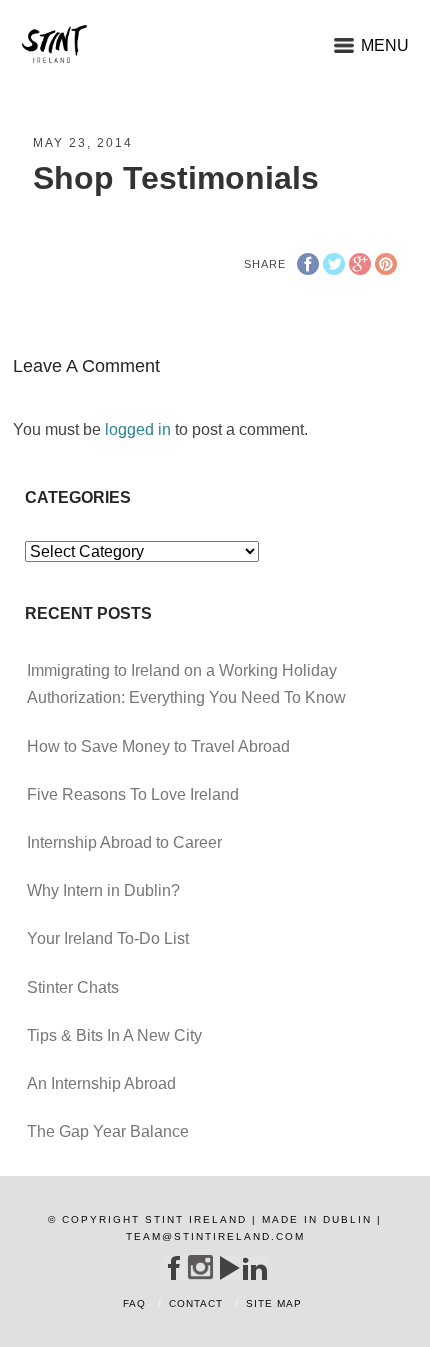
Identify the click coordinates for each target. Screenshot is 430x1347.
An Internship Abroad (101, 1083)
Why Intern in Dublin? (103, 890)
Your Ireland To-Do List (108, 938)
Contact (196, 1303)
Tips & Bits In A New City (114, 1035)
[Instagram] (200, 1267)
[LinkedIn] (254, 1268)
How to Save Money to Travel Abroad (158, 746)
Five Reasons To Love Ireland (133, 794)
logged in (138, 429)
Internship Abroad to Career (124, 842)
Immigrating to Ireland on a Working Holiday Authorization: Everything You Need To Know (186, 684)
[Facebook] (173, 1268)
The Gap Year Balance (108, 1131)
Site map (274, 1303)
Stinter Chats (73, 987)
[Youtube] (227, 1268)
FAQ (134, 1303)
